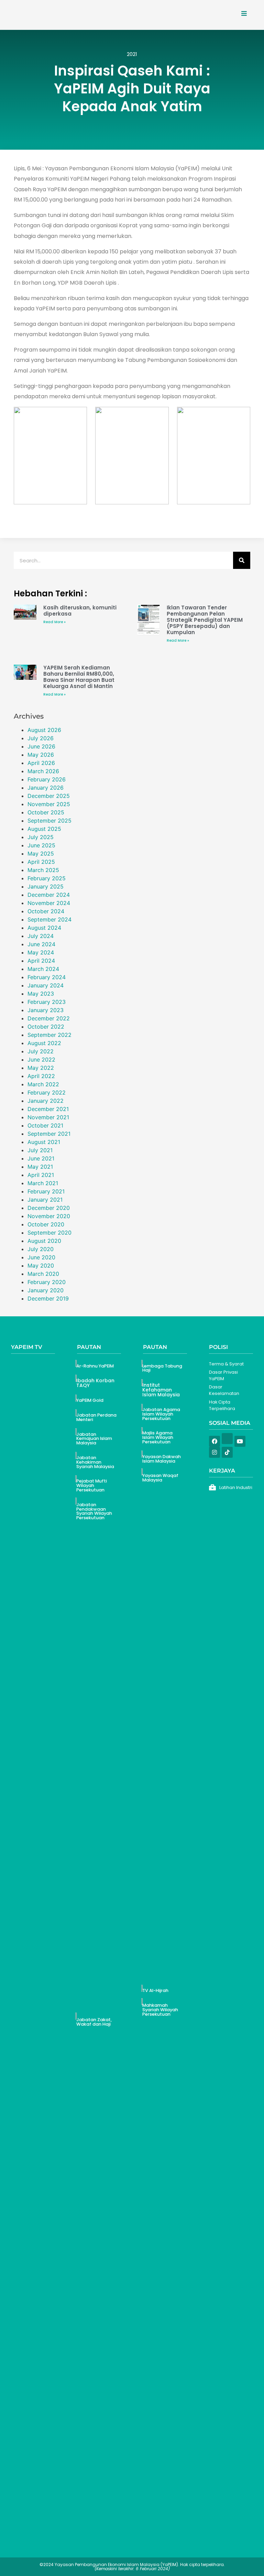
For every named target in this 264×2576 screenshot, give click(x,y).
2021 (132, 54)
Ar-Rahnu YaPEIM (95, 1366)
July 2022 (41, 1051)
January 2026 (46, 788)
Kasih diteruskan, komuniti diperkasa (80, 611)
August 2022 (44, 1043)
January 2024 (46, 985)
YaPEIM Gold (90, 1400)
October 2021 (45, 1125)
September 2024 (49, 919)
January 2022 (46, 1101)
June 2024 (41, 944)
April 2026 (41, 763)
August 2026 (44, 730)
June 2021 (41, 1158)
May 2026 (41, 755)
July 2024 (41, 936)
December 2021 (48, 1109)
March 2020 (43, 1274)
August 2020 (44, 1241)
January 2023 (46, 1010)
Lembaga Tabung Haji (162, 1368)
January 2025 (46, 886)
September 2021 (49, 1134)
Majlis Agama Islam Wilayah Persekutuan (158, 1437)
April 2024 (41, 961)
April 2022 (41, 1076)
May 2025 (41, 854)
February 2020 (47, 1282)
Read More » (54, 622)
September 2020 (49, 1233)
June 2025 (41, 845)
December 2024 (49, 895)
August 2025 (44, 829)
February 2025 (47, 878)
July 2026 (41, 738)
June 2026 (41, 746)
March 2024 (43, 969)
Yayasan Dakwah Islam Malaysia (162, 1459)
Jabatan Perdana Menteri (96, 1417)
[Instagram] (214, 1452)
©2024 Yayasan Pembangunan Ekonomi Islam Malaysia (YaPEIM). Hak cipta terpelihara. (132, 2567)
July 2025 (41, 837)
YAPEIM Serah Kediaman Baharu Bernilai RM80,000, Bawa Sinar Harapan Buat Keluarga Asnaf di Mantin (79, 677)
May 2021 (40, 1167)
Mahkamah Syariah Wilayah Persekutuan (160, 2010)
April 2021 (41, 1175)
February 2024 (47, 977)
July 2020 (41, 1249)
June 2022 (41, 1060)
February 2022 (47, 1092)
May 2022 (41, 1068)
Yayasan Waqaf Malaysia (160, 1478)
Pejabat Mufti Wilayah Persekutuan (92, 1485)
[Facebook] (214, 1441)
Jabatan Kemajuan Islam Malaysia (94, 1439)
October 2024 (46, 911)
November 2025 (49, 804)
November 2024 (49, 903)
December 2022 (49, 1018)
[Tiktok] (227, 1452)
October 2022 (46, 1027)
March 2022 (43, 1084)
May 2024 (41, 952)
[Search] (242, 560)
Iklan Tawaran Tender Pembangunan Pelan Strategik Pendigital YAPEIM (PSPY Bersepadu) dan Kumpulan (205, 620)
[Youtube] (240, 1441)
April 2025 (41, 862)
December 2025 (49, 796)
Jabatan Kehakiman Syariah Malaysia (95, 1462)
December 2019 (48, 1298)
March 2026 (43, 771)
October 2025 (46, 812)
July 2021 (40, 1150)
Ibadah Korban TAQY (95, 1383)
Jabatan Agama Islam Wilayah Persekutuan (161, 1414)
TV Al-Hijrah (155, 1990)
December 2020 (49, 1208)
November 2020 (49, 1216)
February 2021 (46, 1191)
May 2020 (41, 1266)
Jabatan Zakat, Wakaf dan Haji (94, 2022)
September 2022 (49, 1035)
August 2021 (44, 1142)
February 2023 (47, 1002)
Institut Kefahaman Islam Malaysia (161, 1390)
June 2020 (41, 1257)
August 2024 (44, 928)
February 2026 (47, 779)
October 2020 (46, 1224)
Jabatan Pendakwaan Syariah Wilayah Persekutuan (94, 1511)
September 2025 (49, 821)
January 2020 (46, 1290)
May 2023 (41, 994)
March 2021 (43, 1183)
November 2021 (48, 1117)
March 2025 (43, 870)
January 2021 (45, 1200)
